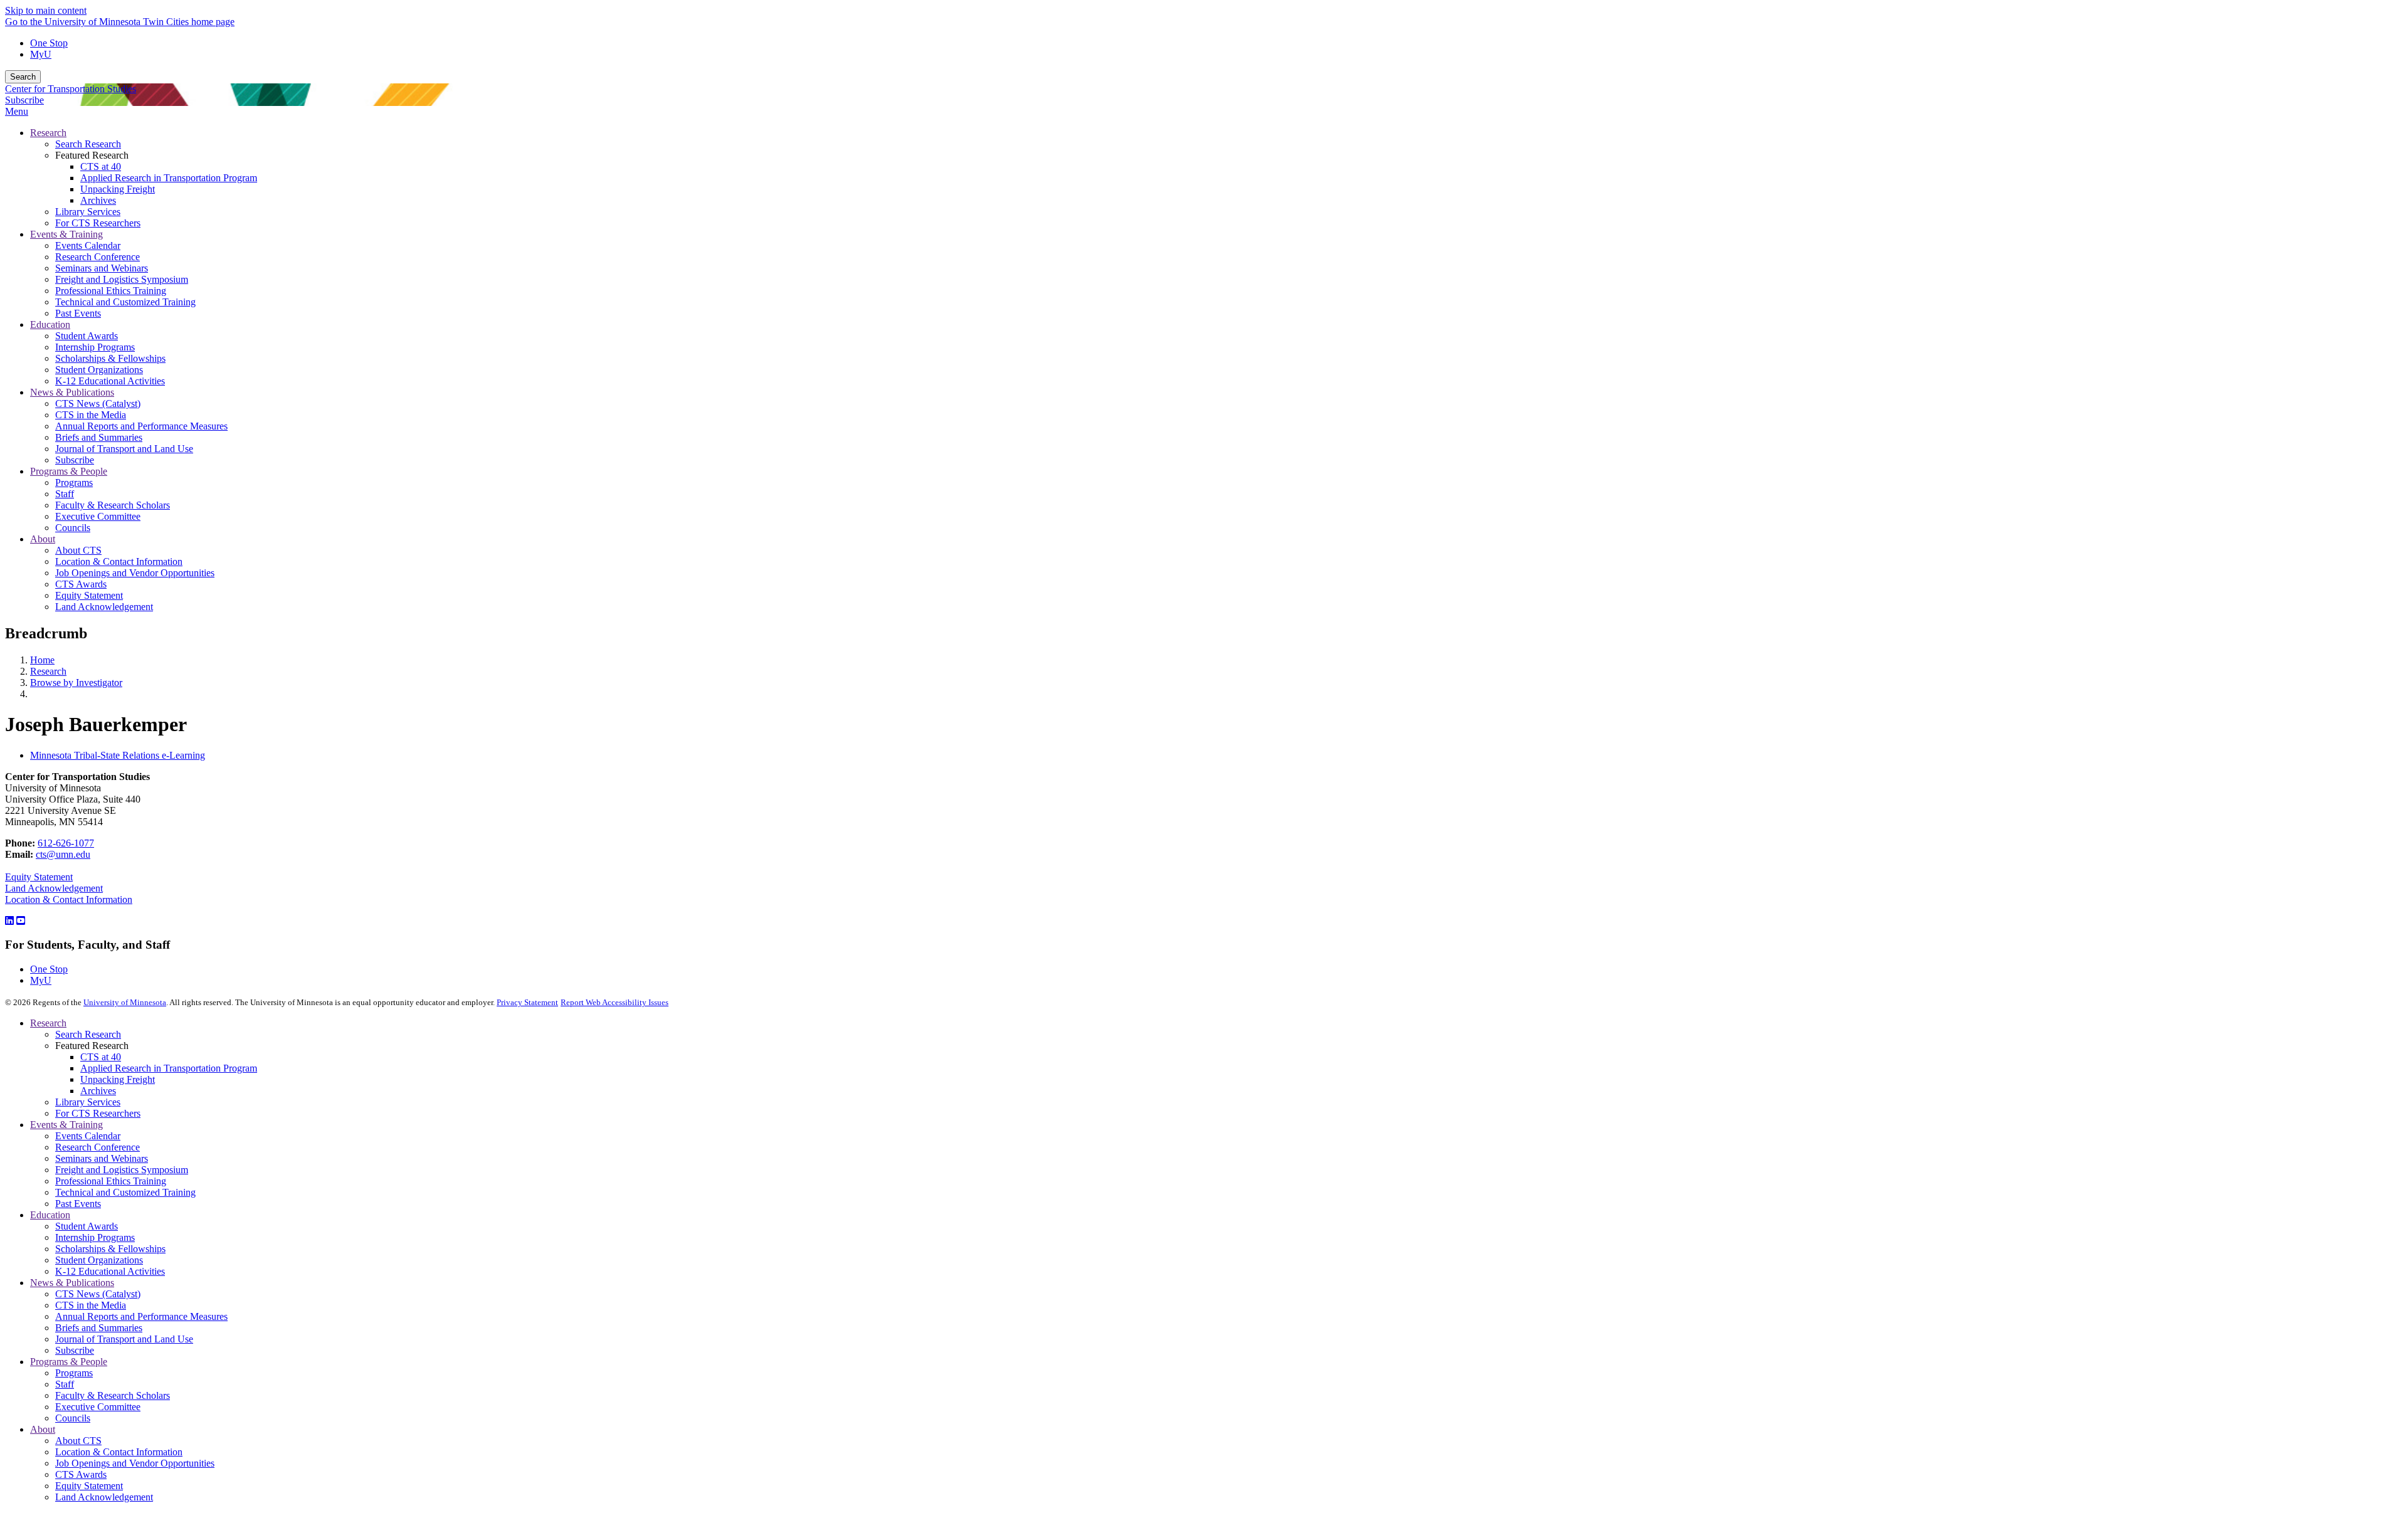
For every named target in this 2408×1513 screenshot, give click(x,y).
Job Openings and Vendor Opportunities (135, 1463)
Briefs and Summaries (99, 1328)
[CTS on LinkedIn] (9, 921)
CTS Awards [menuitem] (81, 584)
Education (50, 1215)
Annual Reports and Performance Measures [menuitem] (141, 426)
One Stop (49, 43)
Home (42, 660)
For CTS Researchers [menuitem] (98, 223)
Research (48, 671)
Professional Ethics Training (111, 1181)
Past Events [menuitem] (78, 313)
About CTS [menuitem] (78, 550)
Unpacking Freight (118, 1079)
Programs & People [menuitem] (69, 471)
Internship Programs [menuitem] (95, 347)
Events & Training (66, 1125)
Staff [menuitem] (65, 494)
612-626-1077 (66, 843)
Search (23, 77)
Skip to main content (46, 10)
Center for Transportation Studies (71, 89)
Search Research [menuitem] (88, 144)
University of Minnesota (125, 1002)
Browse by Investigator (76, 683)
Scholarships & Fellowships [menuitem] (110, 358)
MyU (41, 54)
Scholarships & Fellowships (110, 1249)
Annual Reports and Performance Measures (141, 1316)
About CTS (78, 1441)
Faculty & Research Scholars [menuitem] (113, 505)
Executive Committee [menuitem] (98, 516)
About (43, 1429)
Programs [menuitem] (74, 482)
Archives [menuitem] (98, 200)
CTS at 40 (101, 1057)
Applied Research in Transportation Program (169, 1068)
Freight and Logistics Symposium (122, 1170)
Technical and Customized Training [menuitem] (125, 302)
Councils (73, 1418)
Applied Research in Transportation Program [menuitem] (169, 178)
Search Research (88, 1034)
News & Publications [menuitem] (72, 392)
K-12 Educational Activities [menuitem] (110, 381)
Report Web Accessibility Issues (615, 1002)
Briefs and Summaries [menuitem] (99, 437)
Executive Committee (98, 1407)
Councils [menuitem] (73, 528)
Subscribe (24, 100)
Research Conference (98, 1147)
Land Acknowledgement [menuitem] (104, 607)
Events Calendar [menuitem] (88, 245)
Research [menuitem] (48, 133)
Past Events (78, 1204)
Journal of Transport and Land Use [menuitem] (124, 449)
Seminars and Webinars (102, 1158)
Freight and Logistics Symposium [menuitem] (122, 279)
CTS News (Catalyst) (98, 1294)
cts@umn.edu (63, 854)
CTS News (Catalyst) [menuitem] (98, 403)
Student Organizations (99, 1260)
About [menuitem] (43, 539)
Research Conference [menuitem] (98, 257)
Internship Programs (95, 1237)
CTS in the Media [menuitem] (91, 415)
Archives (98, 1091)
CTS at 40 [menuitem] (101, 166)
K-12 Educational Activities (110, 1271)
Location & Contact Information (69, 899)
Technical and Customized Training (125, 1192)
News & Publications (72, 1283)
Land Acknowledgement (54, 888)
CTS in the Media (91, 1305)
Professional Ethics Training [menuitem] (111, 291)
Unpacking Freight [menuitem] (118, 189)
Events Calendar (88, 1136)
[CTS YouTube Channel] (21, 921)
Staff (65, 1384)
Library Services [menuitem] (88, 212)
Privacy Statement (527, 1002)
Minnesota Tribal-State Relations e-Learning (118, 755)
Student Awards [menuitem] (87, 336)
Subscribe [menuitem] (75, 460)
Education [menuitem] (50, 324)
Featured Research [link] (92, 155)
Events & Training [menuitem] (66, 234)
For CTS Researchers (98, 1113)
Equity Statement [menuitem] (89, 595)
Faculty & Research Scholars (113, 1395)
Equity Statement (39, 877)
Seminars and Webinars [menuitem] (102, 268)
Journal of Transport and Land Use (124, 1339)
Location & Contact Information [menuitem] (119, 561)
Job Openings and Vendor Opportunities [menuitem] (135, 573)
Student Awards (87, 1226)
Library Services (88, 1102)
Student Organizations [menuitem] (99, 370)
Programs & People (69, 1362)
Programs (74, 1373)
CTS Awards (81, 1474)
